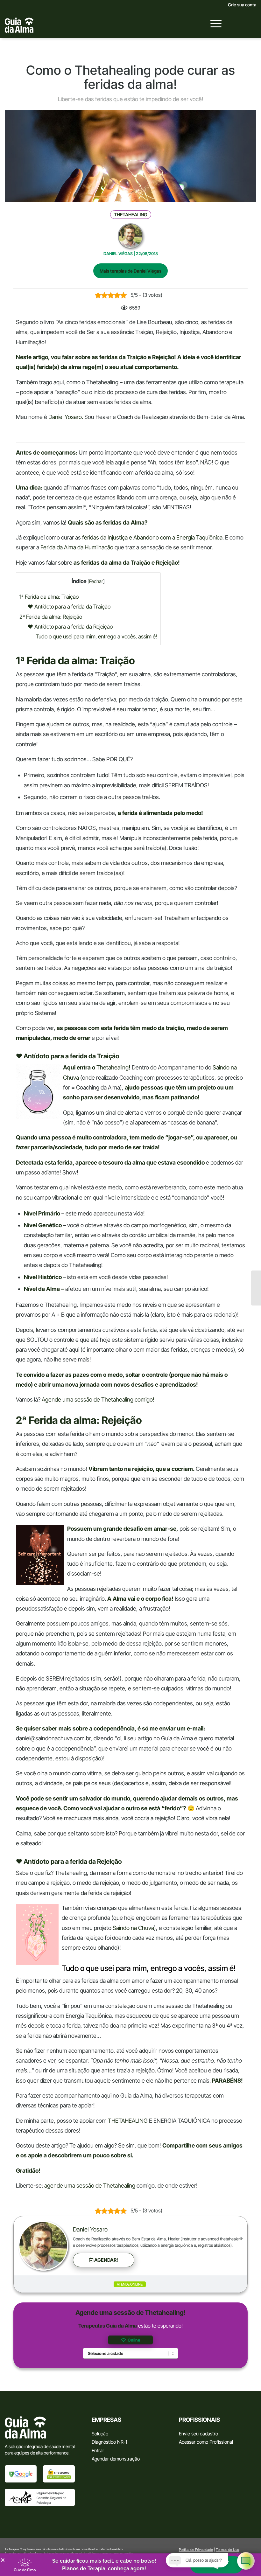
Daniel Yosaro (90, 2229)
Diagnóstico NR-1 (109, 2442)
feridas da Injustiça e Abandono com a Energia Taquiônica (152, 537)
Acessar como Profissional (206, 2442)
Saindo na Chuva (133, 1928)
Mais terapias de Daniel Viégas (130, 271)
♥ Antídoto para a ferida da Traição (69, 606)
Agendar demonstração (116, 2459)
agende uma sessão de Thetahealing (90, 2186)
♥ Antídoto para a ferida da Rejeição (70, 627)
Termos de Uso (227, 2550)
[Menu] (213, 24)
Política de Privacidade (196, 2550)
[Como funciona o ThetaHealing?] (256, 1288)
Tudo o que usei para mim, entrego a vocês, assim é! (96, 636)
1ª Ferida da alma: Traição (49, 597)
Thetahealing (113, 1067)
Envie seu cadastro (198, 2434)
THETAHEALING (128, 2121)
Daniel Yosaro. (66, 417)
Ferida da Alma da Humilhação (77, 547)
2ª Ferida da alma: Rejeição (51, 617)
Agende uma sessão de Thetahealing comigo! (98, 1399)
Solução (100, 2434)
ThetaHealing (131, 215)
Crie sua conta (242, 5)
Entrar (98, 2451)
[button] (104, 2260)
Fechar (96, 581)
